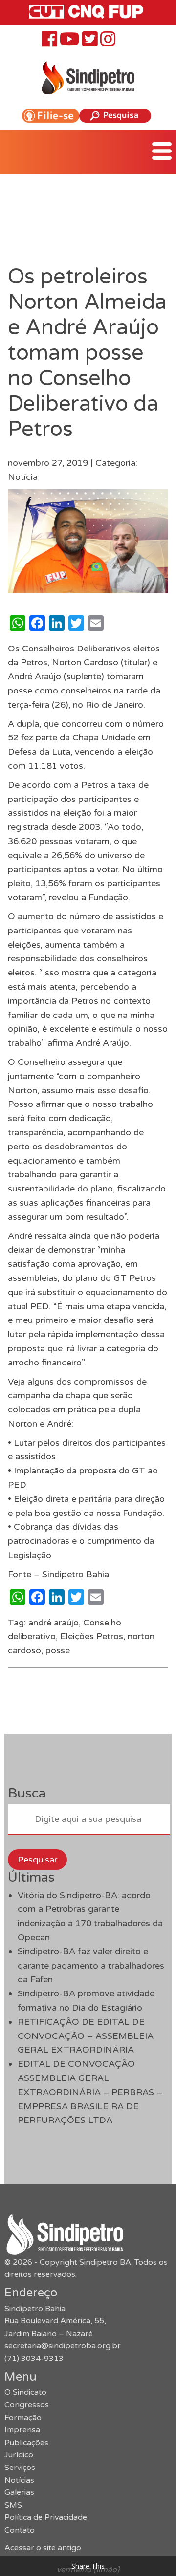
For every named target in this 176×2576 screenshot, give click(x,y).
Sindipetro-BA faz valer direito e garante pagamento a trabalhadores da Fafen (91, 1966)
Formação (23, 2418)
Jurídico (19, 2455)
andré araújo (54, 1623)
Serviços (20, 2468)
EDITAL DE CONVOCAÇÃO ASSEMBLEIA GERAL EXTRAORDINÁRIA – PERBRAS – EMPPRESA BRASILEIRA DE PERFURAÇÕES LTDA (90, 2092)
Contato (20, 2530)
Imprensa (22, 2430)
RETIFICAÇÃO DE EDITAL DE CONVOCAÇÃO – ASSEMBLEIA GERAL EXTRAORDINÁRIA (86, 2036)
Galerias (19, 2492)
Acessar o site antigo (43, 2548)
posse (58, 1650)
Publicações (26, 2443)
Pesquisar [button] (37, 1860)
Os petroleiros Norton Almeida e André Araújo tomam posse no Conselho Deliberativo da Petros (87, 353)
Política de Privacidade (46, 2517)
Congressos (27, 2405)
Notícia (23, 477)
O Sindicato (25, 2392)
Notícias (19, 2480)
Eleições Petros (92, 1636)
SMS (13, 2505)
